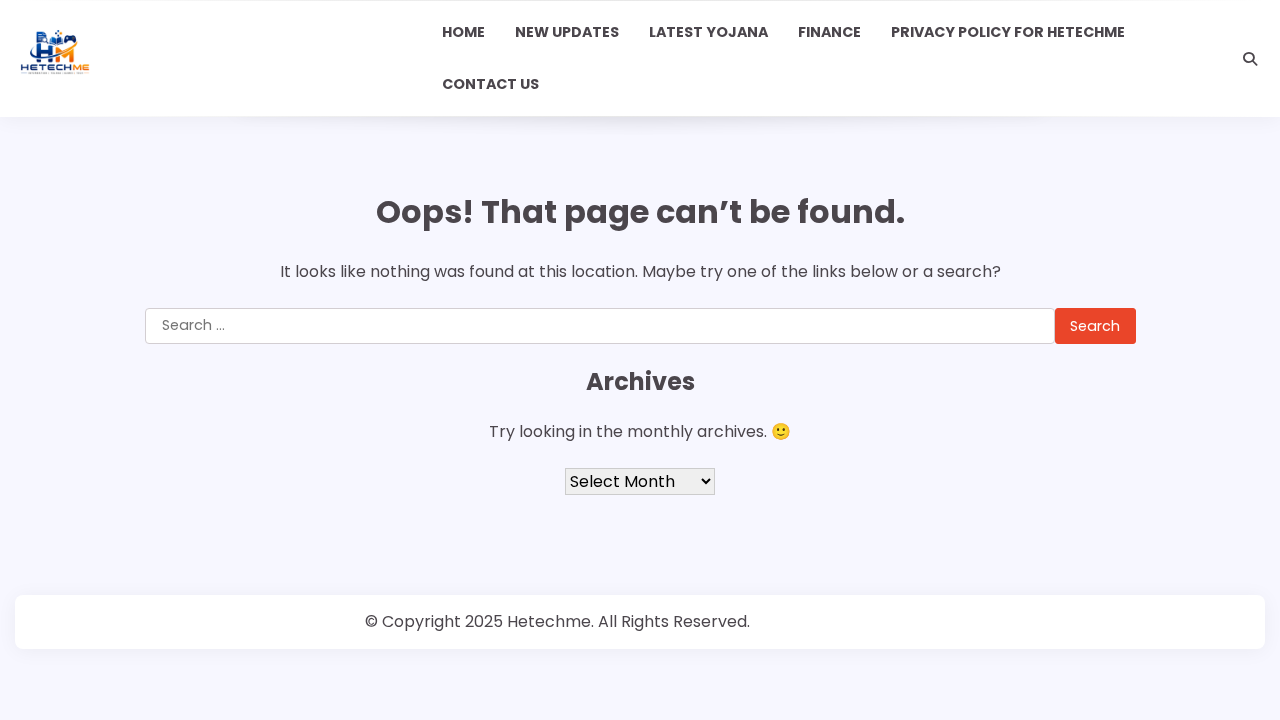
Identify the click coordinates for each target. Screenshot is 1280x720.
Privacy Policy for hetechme (1008, 32)
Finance (829, 32)
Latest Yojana (708, 32)
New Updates (567, 32)
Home (463, 32)
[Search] (1250, 59)
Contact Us (490, 84)
